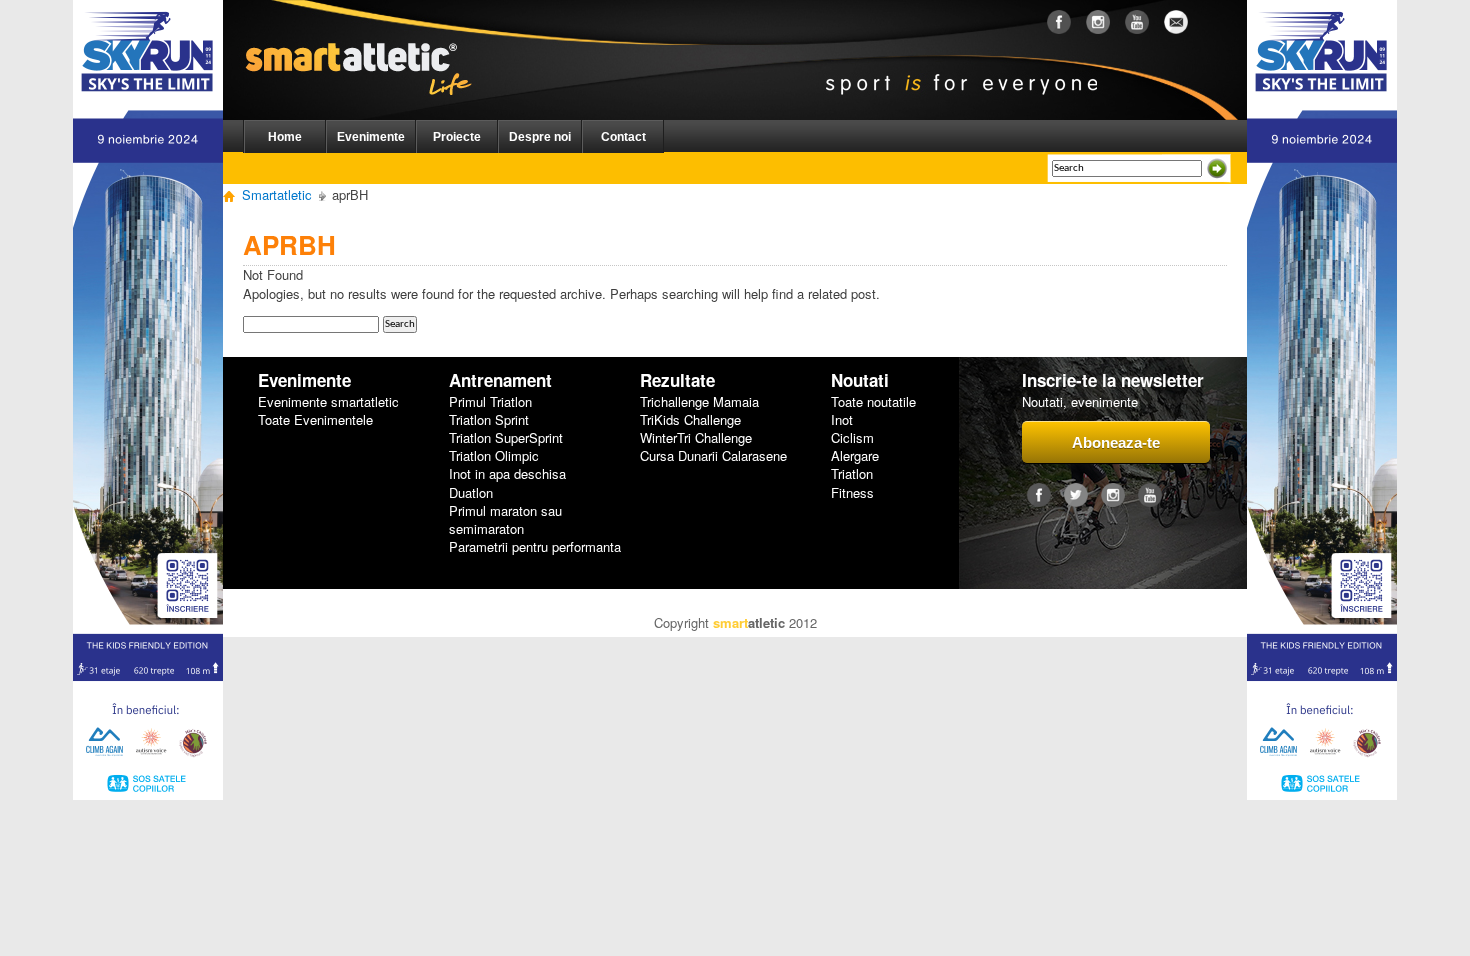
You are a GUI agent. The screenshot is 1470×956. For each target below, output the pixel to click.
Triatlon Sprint (489, 420)
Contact (623, 137)
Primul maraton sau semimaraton (505, 520)
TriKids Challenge (690, 420)
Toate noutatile (873, 402)
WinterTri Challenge (696, 438)
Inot (842, 420)
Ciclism (852, 438)
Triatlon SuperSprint (506, 438)
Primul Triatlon (490, 402)
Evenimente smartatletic (328, 402)
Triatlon (852, 474)
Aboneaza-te (1116, 442)
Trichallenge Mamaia (699, 402)
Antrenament (500, 380)
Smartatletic (277, 194)
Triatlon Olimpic (494, 456)
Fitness (852, 493)
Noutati (860, 380)
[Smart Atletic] (374, 39)
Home (285, 137)
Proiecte (457, 137)
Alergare (855, 456)
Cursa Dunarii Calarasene (713, 456)
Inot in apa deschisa (507, 474)
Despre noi (540, 137)
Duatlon (471, 493)
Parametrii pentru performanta (535, 547)
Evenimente (371, 137)
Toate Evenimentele (315, 420)
